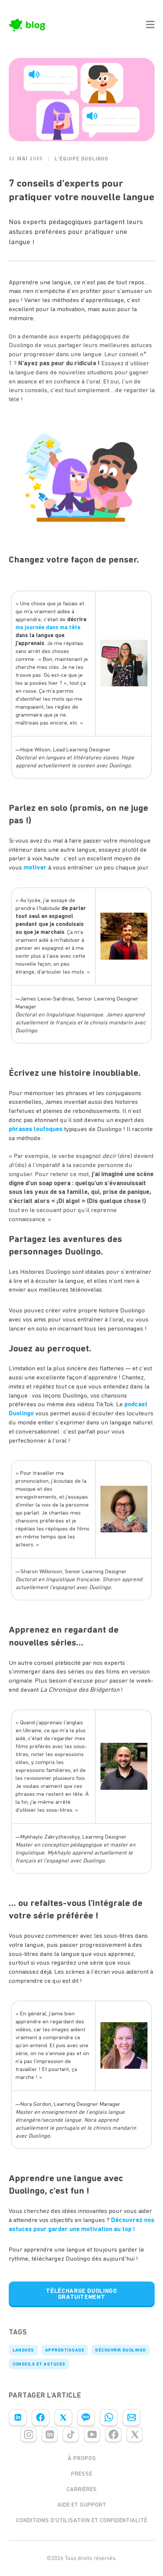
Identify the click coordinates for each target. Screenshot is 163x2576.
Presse (81, 2474)
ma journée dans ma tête (48, 627)
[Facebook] (41, 2417)
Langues (23, 2350)
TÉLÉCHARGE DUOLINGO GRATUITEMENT (81, 2294)
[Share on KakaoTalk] (86, 2417)
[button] (150, 25)
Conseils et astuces (39, 2364)
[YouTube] (92, 2434)
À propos (82, 2458)
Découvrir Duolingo (121, 2350)
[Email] (132, 2417)
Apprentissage (65, 2350)
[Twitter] (63, 2417)
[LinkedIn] (18, 2417)
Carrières (81, 2489)
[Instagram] (28, 2434)
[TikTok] (71, 2434)
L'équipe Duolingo (81, 159)
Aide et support (82, 2505)
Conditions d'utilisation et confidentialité (81, 2520)
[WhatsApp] (109, 2417)
